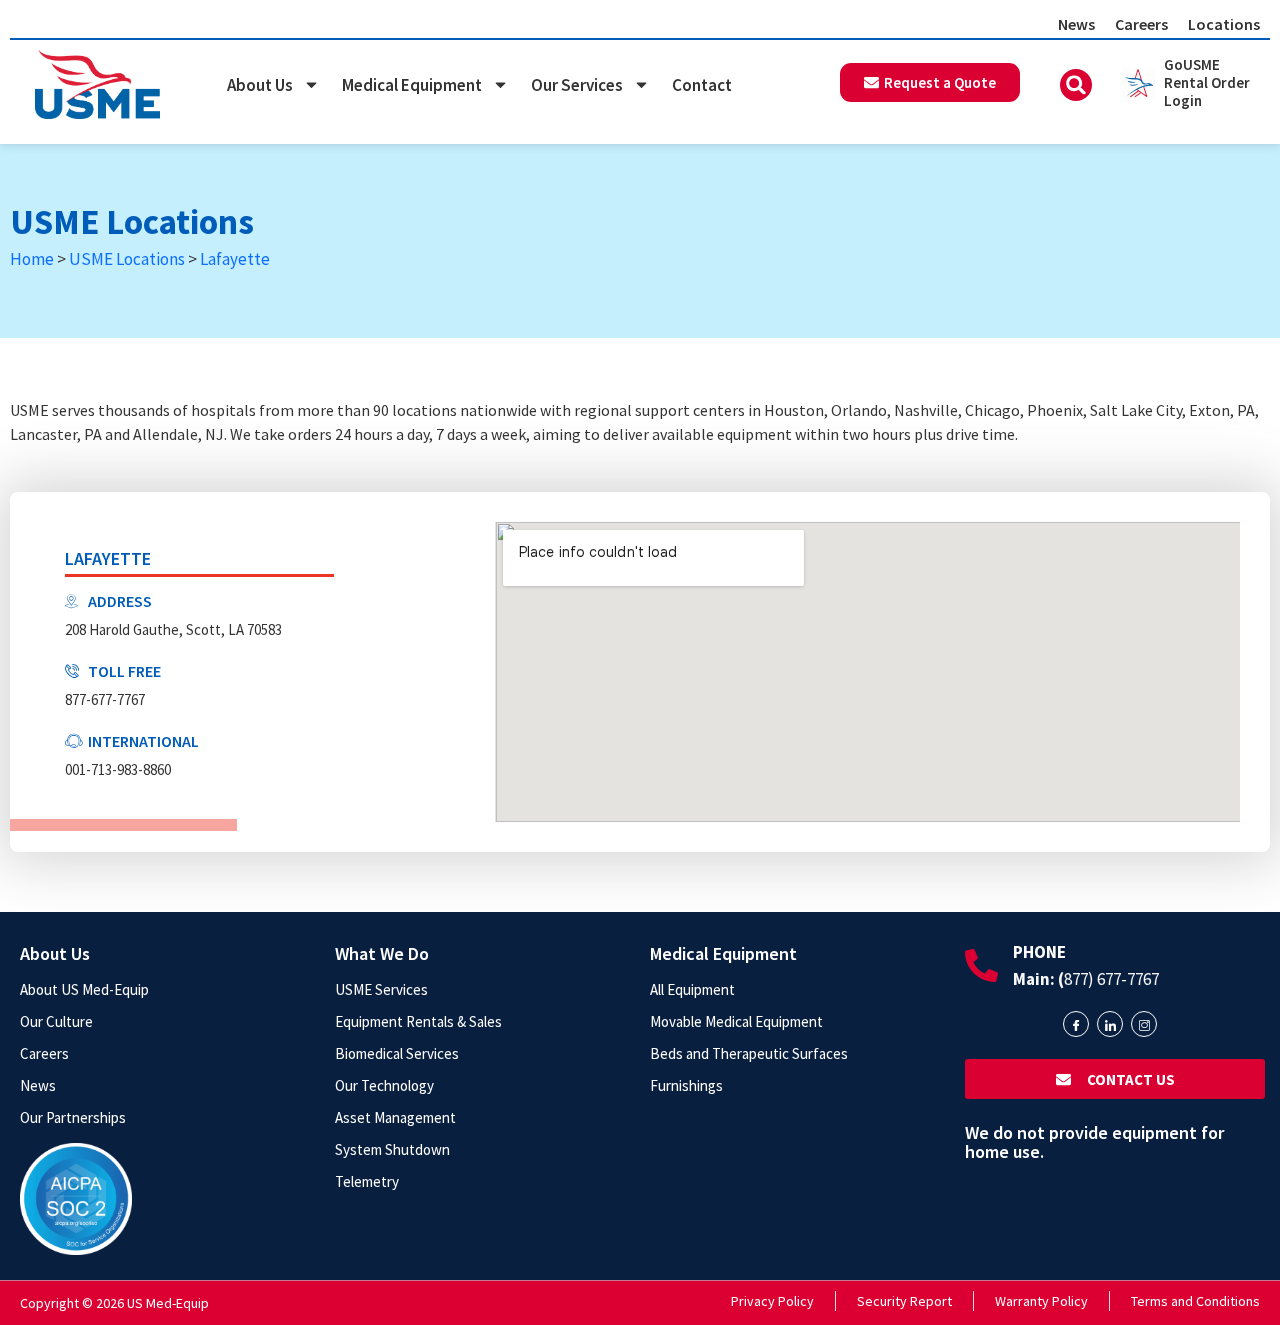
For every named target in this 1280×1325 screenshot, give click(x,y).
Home (32, 259)
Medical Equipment (412, 85)
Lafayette (235, 259)
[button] (1076, 85)
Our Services (577, 85)
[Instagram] (1144, 1024)
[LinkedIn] (1110, 1024)
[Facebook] (1076, 1024)
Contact (702, 85)
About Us (260, 85)
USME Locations (127, 259)
